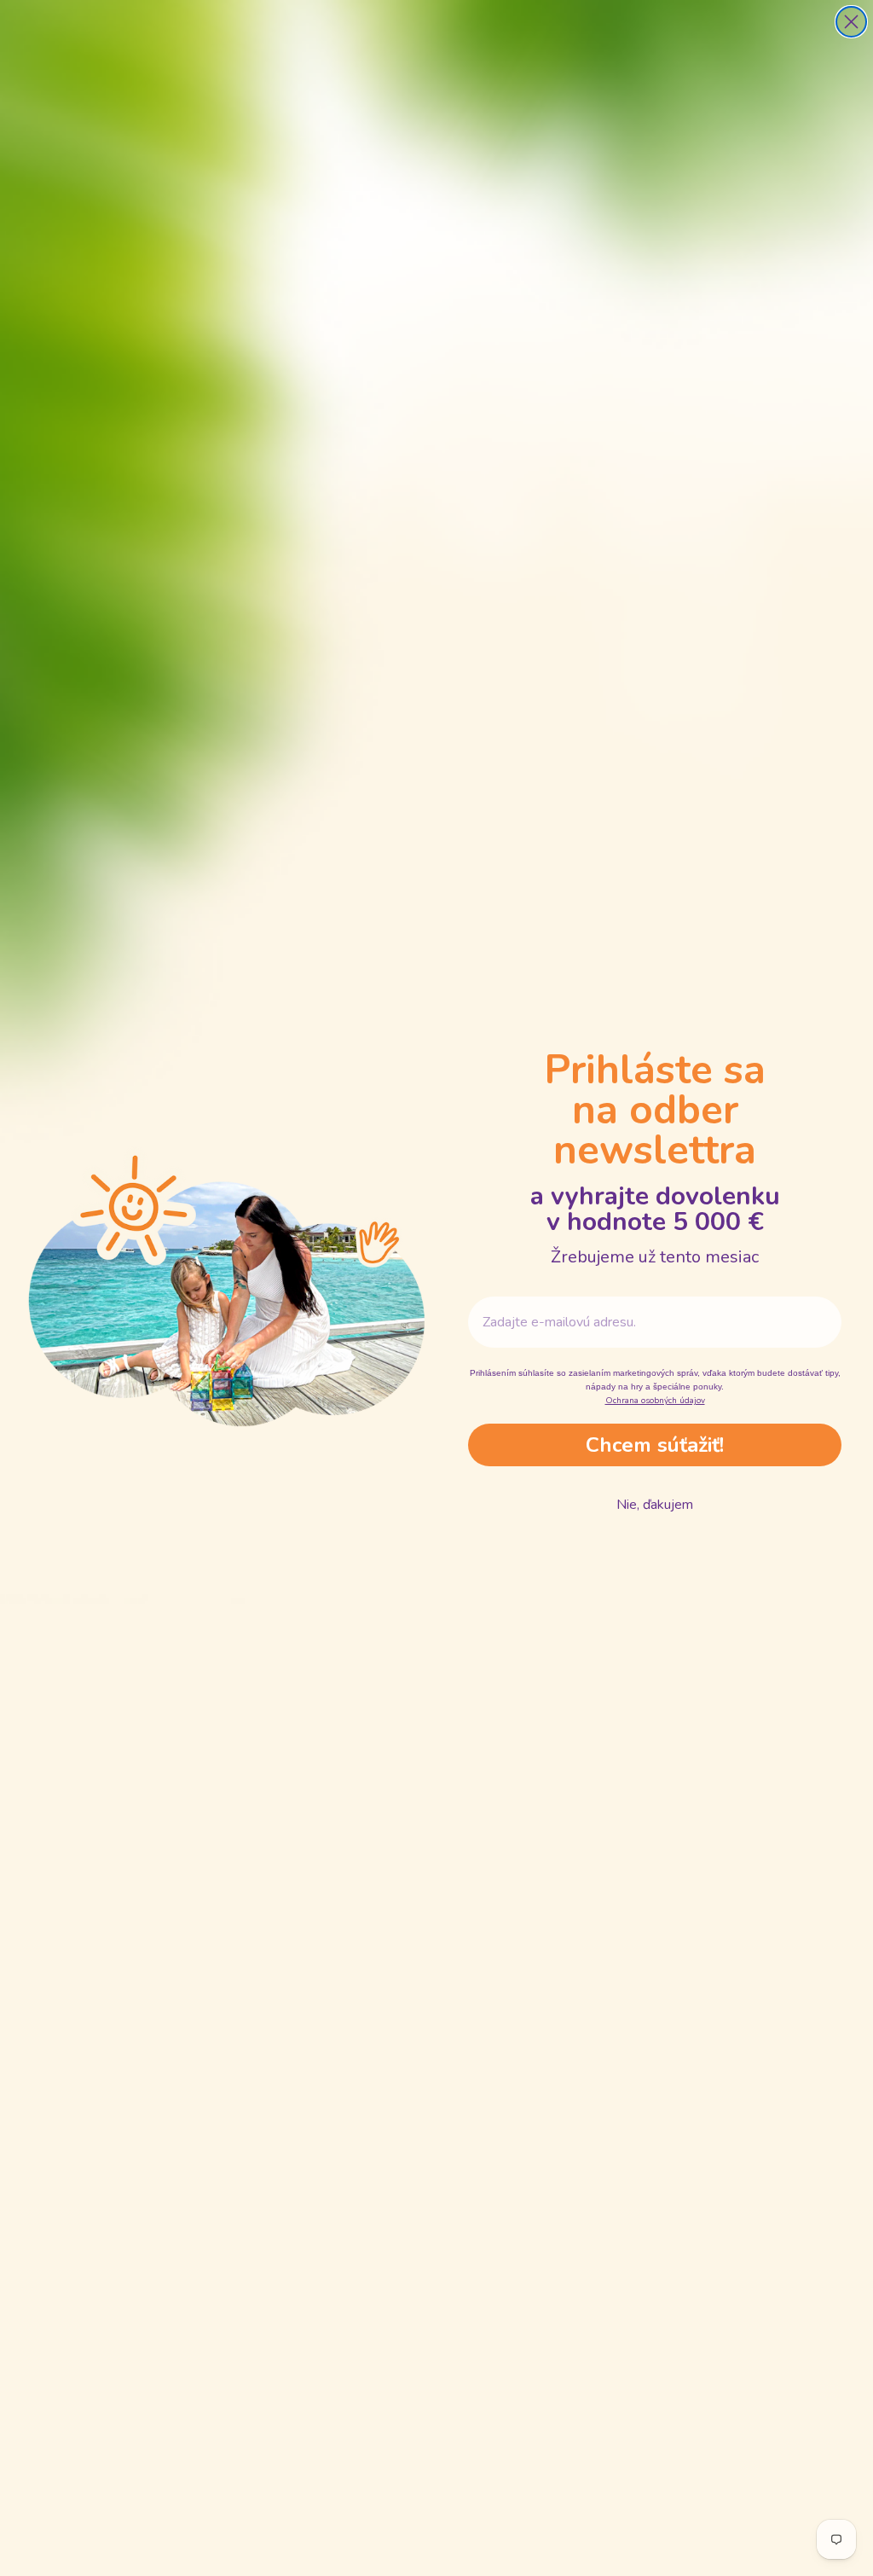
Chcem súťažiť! (655, 1445)
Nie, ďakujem (655, 1505)
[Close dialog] (851, 22)
